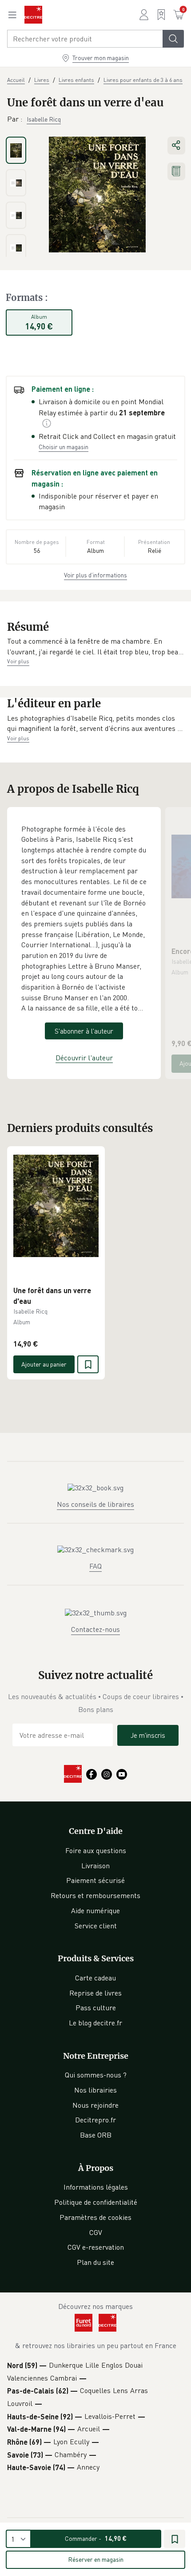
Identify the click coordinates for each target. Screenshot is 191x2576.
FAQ (95, 1566)
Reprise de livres (95, 1993)
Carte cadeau (95, 1978)
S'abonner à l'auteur (84, 1031)
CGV (96, 2232)
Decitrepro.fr (95, 2120)
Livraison (95, 1866)
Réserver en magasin (96, 2559)
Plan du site (95, 2262)
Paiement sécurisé (95, 1880)
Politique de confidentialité (96, 2202)
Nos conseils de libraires (95, 1504)
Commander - (96, 2538)
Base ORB (96, 2135)
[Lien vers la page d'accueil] (33, 15)
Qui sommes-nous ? (96, 2075)
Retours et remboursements (95, 1895)
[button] (95, 647)
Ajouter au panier (44, 1364)
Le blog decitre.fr (95, 2023)
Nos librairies (95, 2090)
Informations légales (96, 2187)
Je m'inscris (148, 1735)
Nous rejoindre (95, 2105)
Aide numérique (95, 1911)
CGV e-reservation (96, 2247)
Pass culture (96, 2008)
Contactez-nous (95, 1629)
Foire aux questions (96, 1850)
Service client (96, 1926)
